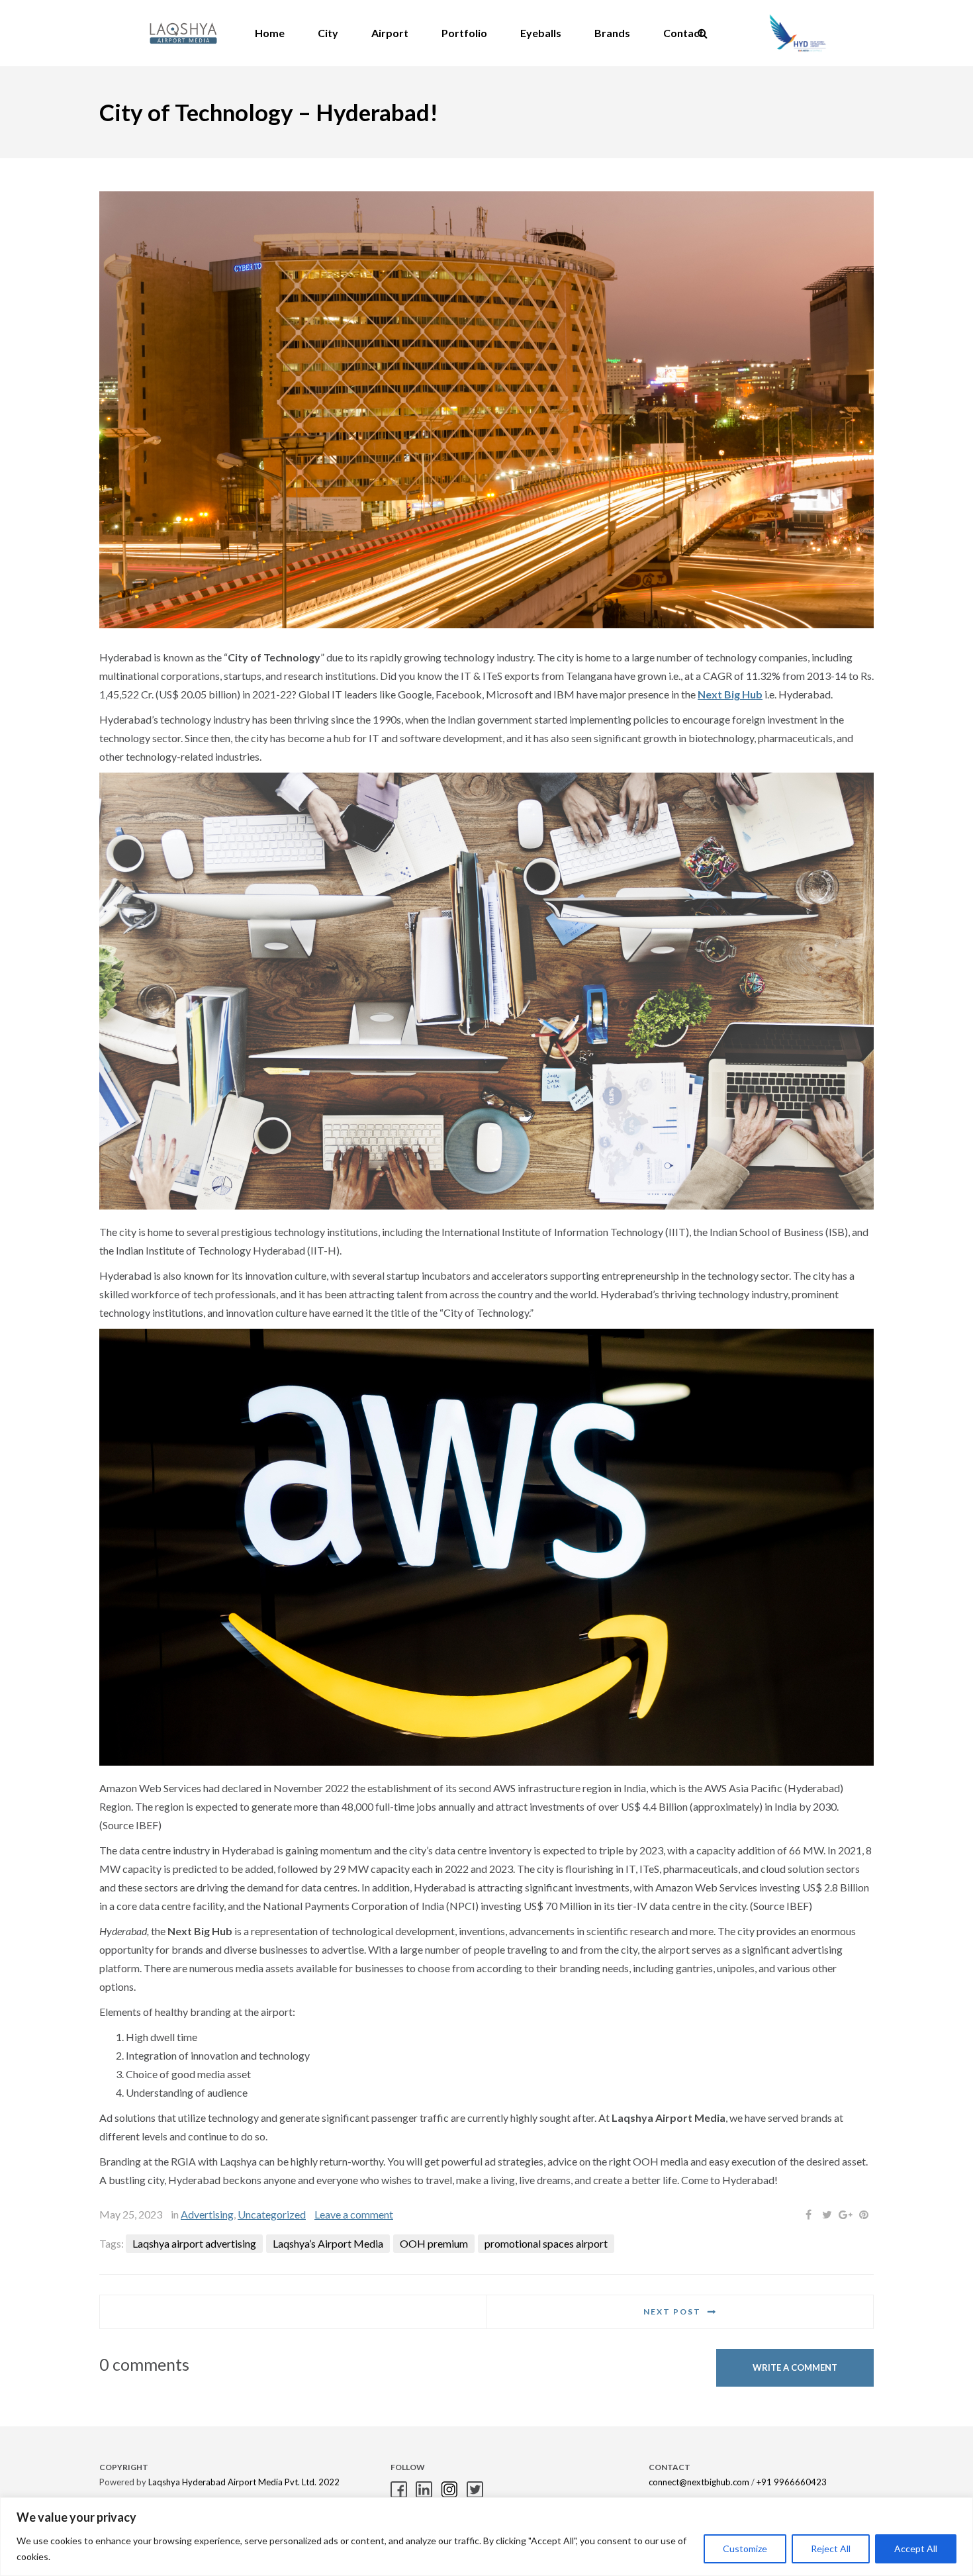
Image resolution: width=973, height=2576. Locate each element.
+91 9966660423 (792, 2482)
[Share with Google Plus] (845, 2215)
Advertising (207, 2214)
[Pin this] (864, 2215)
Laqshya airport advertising (194, 2243)
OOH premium (434, 2243)
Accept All (916, 2549)
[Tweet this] (827, 2215)
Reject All (831, 2549)
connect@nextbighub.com (699, 2482)
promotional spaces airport (546, 2243)
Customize (745, 2549)
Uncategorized (272, 2214)
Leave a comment (354, 2214)
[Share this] (808, 2215)
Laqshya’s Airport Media (328, 2243)
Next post (672, 2312)
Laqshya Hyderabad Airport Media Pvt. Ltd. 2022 (244, 2482)
